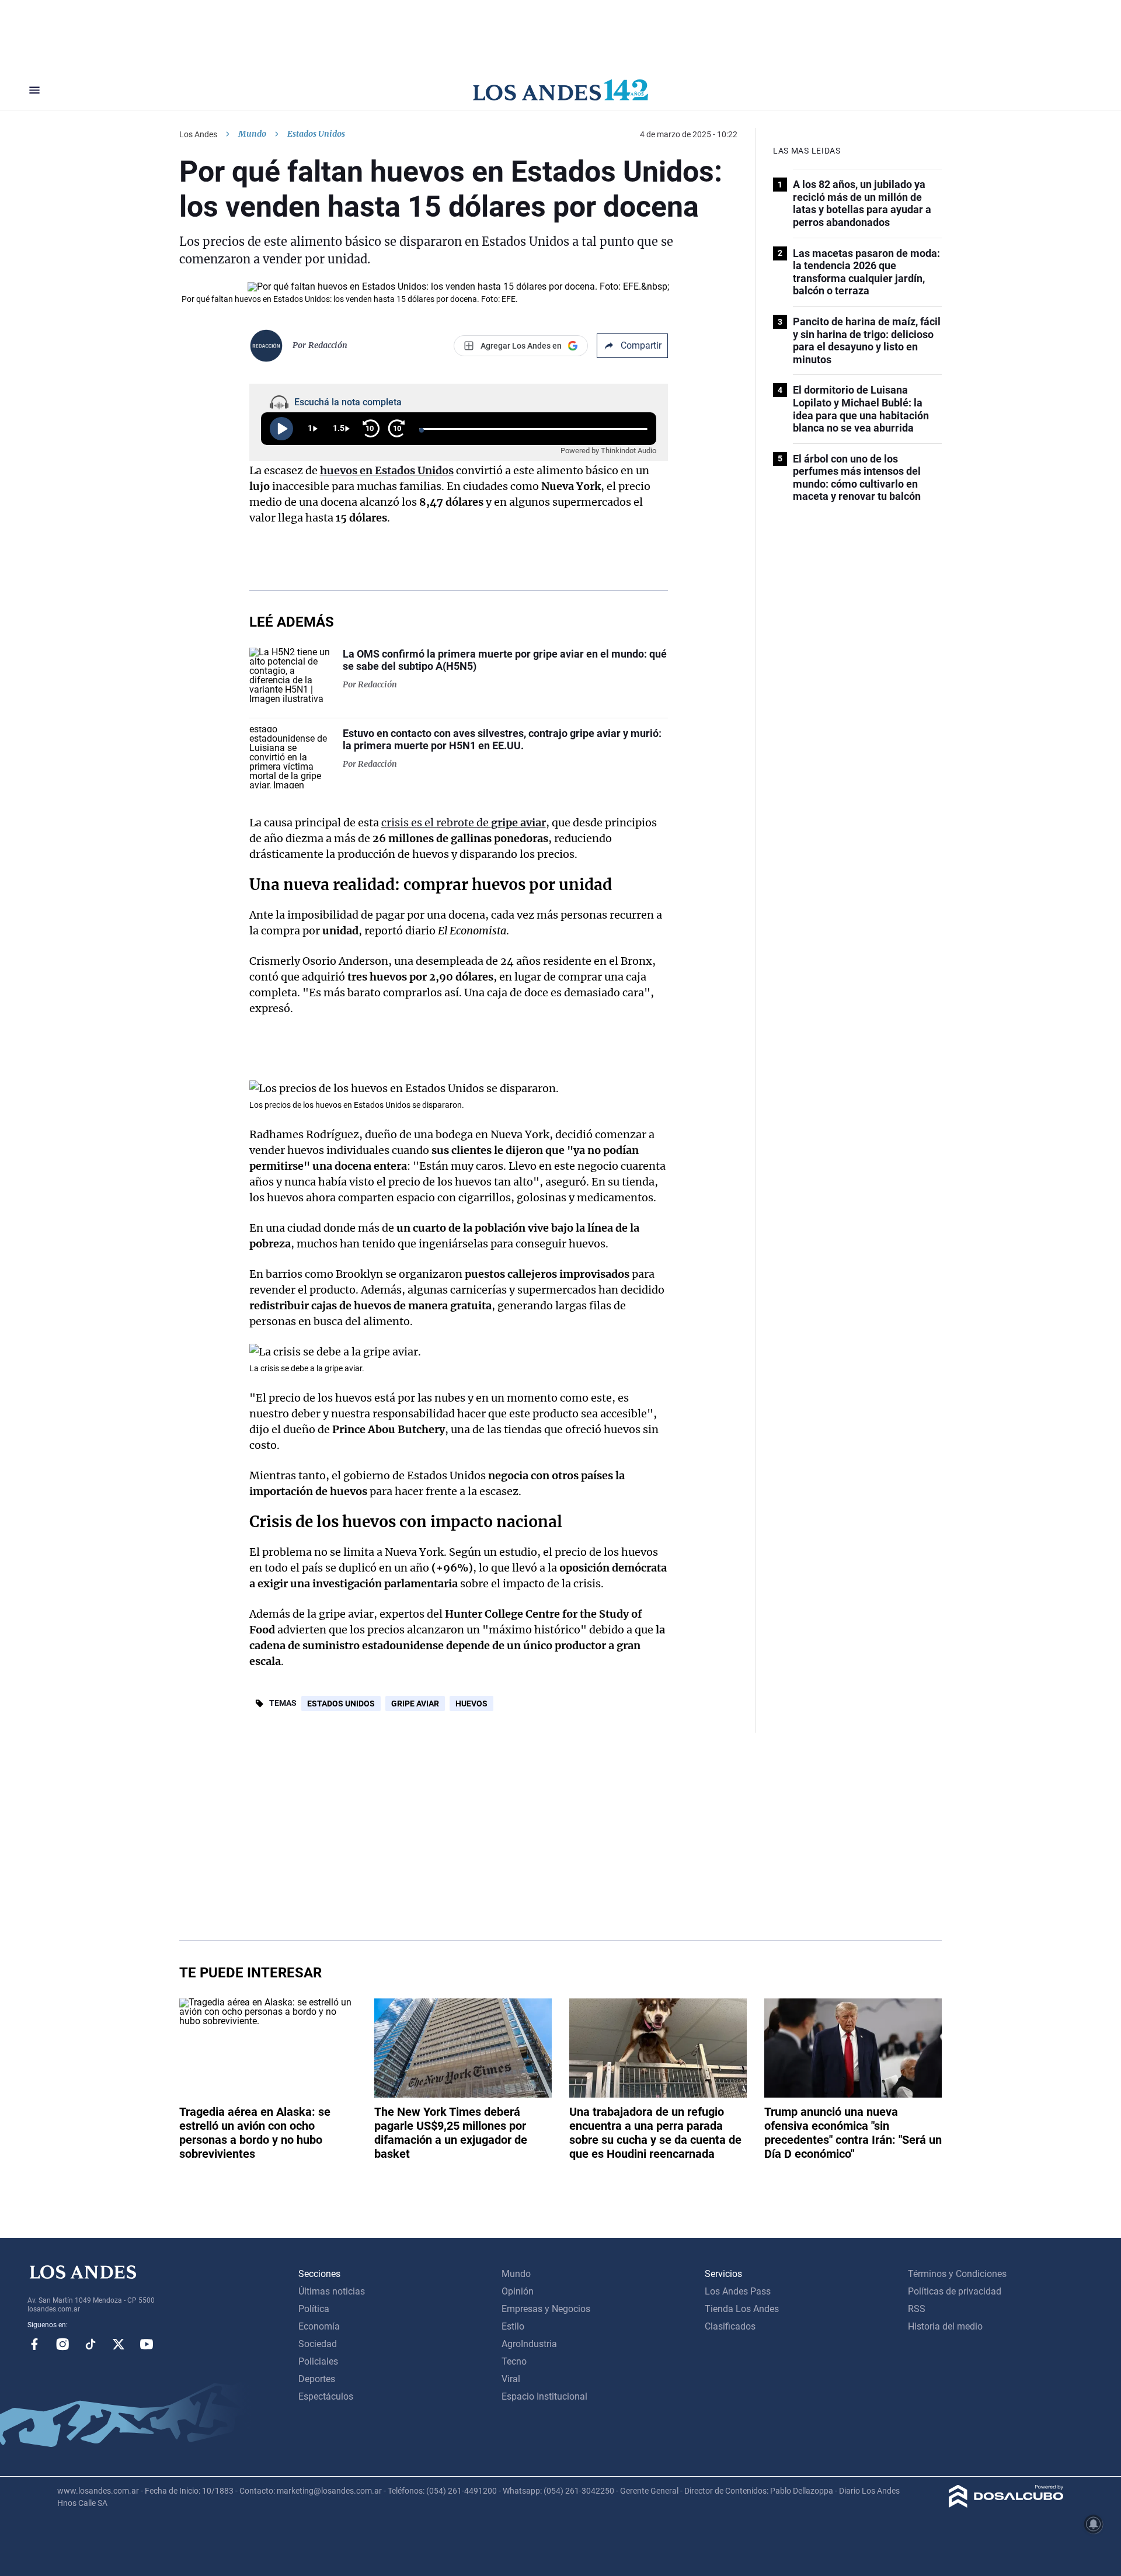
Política (314, 2309)
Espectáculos (326, 2396)
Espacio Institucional (544, 2396)
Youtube (147, 2344)
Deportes (317, 2379)
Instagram (62, 2344)
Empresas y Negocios (546, 2309)
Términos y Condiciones (957, 2274)
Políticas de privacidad (955, 2291)
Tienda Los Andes (742, 2309)
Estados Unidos (341, 1704)
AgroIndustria (529, 2344)
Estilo (513, 2326)
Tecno (514, 2361)
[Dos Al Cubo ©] (1006, 2504)
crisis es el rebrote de (464, 823)
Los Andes (198, 134)
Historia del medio (945, 2326)
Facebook (34, 2344)
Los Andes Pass (738, 2291)
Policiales (318, 2361)
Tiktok (90, 2344)
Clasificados (730, 2326)
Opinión (518, 2291)
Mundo (252, 134)
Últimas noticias (332, 2291)
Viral (511, 2379)
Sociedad (318, 2344)
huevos (471, 1704)
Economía (319, 2326)
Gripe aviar (415, 1704)
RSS (917, 2309)
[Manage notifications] (1094, 2524)
